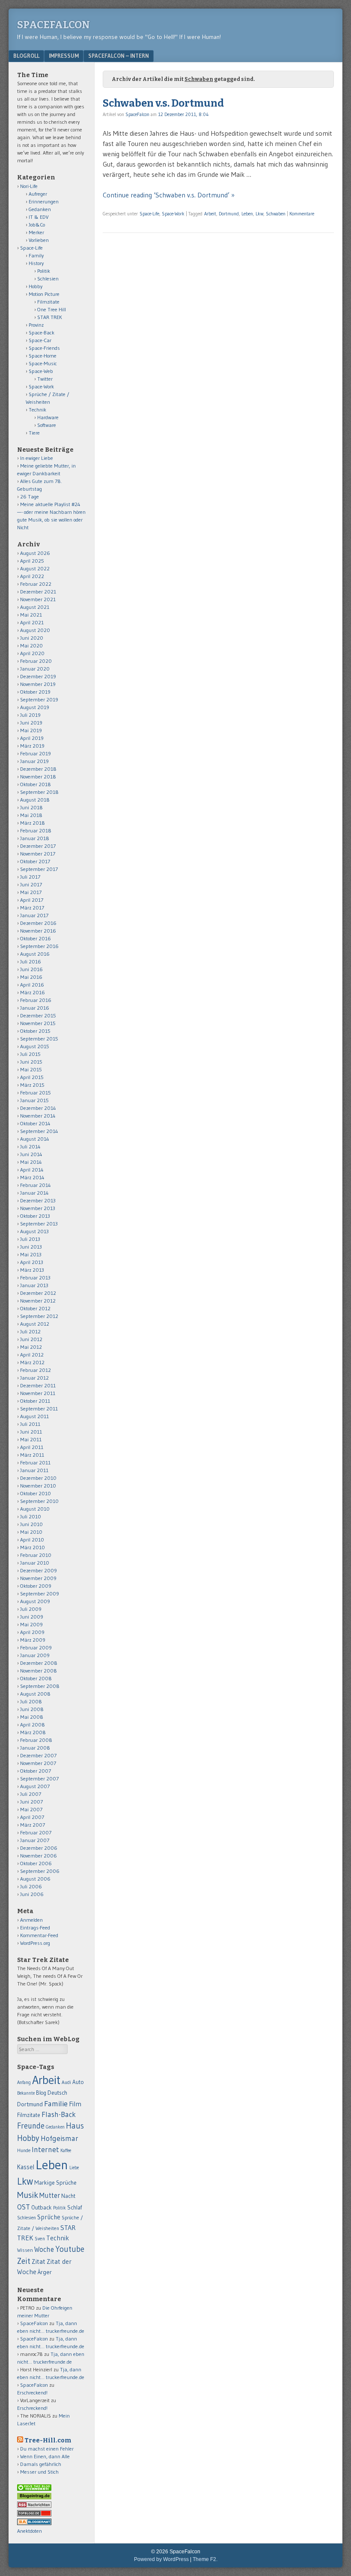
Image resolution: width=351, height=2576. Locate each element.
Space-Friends (44, 348)
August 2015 (35, 1046)
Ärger (45, 2272)
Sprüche (49, 2217)
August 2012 (35, 1324)
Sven (40, 2239)
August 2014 (35, 1139)
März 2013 (32, 1270)
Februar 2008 (36, 1740)
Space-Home (43, 356)
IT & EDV (39, 217)
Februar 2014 (36, 1185)
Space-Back (42, 332)
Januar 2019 (34, 761)
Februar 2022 (36, 584)
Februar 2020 (36, 661)
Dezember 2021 (38, 592)
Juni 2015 (31, 1062)
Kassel (26, 2167)
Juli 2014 (30, 1146)
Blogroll (26, 56)
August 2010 (35, 1509)
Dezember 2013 (38, 1200)
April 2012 (32, 1355)
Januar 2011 (34, 1470)
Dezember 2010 (38, 1478)
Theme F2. (205, 2559)
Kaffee (66, 2151)
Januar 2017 (34, 915)
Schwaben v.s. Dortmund (163, 103)
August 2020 (35, 630)
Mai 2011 (31, 1439)
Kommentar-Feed (39, 1935)
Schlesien (48, 279)
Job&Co (37, 225)
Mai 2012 (31, 1347)
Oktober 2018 (36, 784)
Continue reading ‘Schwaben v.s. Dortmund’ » (169, 195)
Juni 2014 (31, 1154)
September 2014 (39, 1131)
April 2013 (32, 1262)
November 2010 (38, 1486)
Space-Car (40, 340)
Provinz (36, 325)
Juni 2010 (31, 1524)
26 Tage (30, 496)
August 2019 (35, 707)
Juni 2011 (31, 1432)
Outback (42, 2208)
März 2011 (32, 1455)
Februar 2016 (36, 1000)
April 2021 (32, 622)
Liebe (74, 2168)
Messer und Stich (39, 2472)
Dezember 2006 (39, 1848)
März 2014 (32, 1177)
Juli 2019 (30, 715)
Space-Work (173, 214)
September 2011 (39, 1409)
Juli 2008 (31, 1701)
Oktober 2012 (35, 1308)
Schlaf (74, 2207)
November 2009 (38, 1578)
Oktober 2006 (36, 1863)
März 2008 (33, 1732)
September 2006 (40, 1871)
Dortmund (229, 214)
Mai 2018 (31, 815)
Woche (44, 2249)
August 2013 (34, 1231)
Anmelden (31, 1920)
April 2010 (32, 1540)
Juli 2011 (30, 1424)
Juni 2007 (31, 1802)
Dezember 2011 (38, 1385)
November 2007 (38, 1763)
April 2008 (33, 1725)
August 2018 (35, 800)
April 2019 (32, 738)
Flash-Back (59, 2114)
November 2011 (38, 1393)
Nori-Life (29, 186)
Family (36, 255)
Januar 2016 (35, 1008)
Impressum (64, 56)
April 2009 (32, 1632)
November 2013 (38, 1208)
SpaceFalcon (54, 25)
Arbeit (210, 214)
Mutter (50, 2195)
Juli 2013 (30, 1239)
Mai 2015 (31, 1069)
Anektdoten (30, 2531)
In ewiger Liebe (37, 458)
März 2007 (33, 1825)
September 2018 (39, 792)
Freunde (31, 2126)
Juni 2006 (32, 1894)
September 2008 (40, 1686)
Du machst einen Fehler (47, 2449)
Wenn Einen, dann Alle (45, 2456)
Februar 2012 (36, 1370)
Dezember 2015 (38, 1015)
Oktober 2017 (35, 861)
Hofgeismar (59, 2138)
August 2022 (35, 568)
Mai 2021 (31, 615)
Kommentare (302, 214)
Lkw (259, 214)
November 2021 (38, 599)
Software (47, 425)
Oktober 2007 (36, 1771)
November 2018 (38, 777)
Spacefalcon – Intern (119, 56)
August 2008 (35, 1694)
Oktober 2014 (35, 1123)
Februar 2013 (35, 1278)
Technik (37, 410)
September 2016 (39, 946)
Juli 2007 (31, 1794)
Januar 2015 (34, 1100)
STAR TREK (50, 317)
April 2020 (32, 653)
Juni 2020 (32, 638)
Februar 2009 (36, 1647)
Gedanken (40, 209)
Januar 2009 (35, 1655)
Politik (44, 271)
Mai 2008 (32, 1717)
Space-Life (149, 214)
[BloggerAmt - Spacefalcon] (34, 2523)
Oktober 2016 (36, 938)
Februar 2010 (36, 1555)
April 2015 (32, 1077)
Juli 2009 (31, 1609)
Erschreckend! (32, 2393)
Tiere (34, 433)
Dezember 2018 (38, 769)
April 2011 (32, 1447)
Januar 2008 (35, 1748)
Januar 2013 (34, 1285)
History (36, 263)
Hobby (36, 286)
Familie (56, 2103)
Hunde (24, 2150)
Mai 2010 (31, 1532)
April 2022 (32, 576)
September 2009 (40, 1594)
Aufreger (38, 194)
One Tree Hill (52, 309)
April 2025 (32, 561)
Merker (36, 232)
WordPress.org (35, 1943)
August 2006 (35, 1879)
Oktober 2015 (35, 1031)
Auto (78, 2082)
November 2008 (39, 1671)
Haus (75, 2126)
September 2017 (39, 869)
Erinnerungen (44, 201)
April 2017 (32, 900)
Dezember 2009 (39, 1570)
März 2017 (32, 908)
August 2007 (35, 1786)
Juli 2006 (31, 1886)
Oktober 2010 (36, 1493)
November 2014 (38, 1116)
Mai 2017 (31, 892)
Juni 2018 (31, 807)
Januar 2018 (35, 838)
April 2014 (32, 1170)
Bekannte (26, 2093)
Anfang (24, 2082)
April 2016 (32, 985)
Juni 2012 (31, 1339)
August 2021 (35, 607)
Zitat (39, 2261)
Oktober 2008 (36, 1678)
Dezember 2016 (38, 923)
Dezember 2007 (38, 1755)
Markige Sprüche (55, 2183)
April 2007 (32, 1817)
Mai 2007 (31, 1809)
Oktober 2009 (36, 1586)
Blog (41, 2093)
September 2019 (39, 699)
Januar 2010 (35, 1563)
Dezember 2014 (38, 1108)
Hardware (48, 417)
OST (24, 2207)
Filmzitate (48, 302)
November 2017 (38, 854)
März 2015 (32, 1085)
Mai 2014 (31, 1162)
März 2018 (33, 823)
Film (75, 2104)
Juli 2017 (30, 877)
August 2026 (35, 553)
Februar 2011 (35, 1462)
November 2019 (38, 684)
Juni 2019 (31, 723)
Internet (45, 2150)
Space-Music (43, 363)
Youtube (70, 2249)
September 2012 (39, 1316)
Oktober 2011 (35, 1401)
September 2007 (39, 1778)
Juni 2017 (31, 884)
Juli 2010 (31, 1516)
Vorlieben (39, 240)
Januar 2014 (34, 1193)
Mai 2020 (31, 645)
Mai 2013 (31, 1254)
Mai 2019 (31, 730)
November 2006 (39, 1856)
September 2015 (39, 1039)
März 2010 (33, 1547)
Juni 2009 (32, 1617)
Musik (28, 2195)
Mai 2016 (31, 977)
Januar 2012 (34, 1378)
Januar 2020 (35, 669)
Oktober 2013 (35, 1216)
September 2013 (39, 1224)
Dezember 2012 (38, 1293)
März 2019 (32, 746)
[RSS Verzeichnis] (34, 2506)
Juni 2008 (32, 1709)
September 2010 (39, 1501)
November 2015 (38, 1023)
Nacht (68, 2196)
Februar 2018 (36, 830)
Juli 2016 (31, 962)
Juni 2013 (31, 1247)
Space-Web (41, 371)
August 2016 (35, 954)
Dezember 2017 (38, 846)
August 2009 (35, 1601)
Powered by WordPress (161, 2559)
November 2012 (38, 1301)
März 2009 (33, 1640)
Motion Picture (44, 294)
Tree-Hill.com (48, 2440)
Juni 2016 (31, 969)
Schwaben (276, 214)
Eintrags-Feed (35, 1928)
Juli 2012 (30, 1331)
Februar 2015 (36, 1093)
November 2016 (38, 931)
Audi (66, 2082)
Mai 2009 (31, 1624)
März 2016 (33, 992)
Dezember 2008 (39, 1663)
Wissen (25, 2250)
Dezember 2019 (38, 676)
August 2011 (34, 1416)
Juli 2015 (30, 1054)
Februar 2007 (36, 1832)
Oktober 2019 (35, 692)
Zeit (24, 2261)
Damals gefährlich (41, 2464)
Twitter (45, 379)
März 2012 (32, 1362)
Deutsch (57, 2093)
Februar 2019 (36, 753)
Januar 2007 (35, 1840)
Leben (247, 214)
